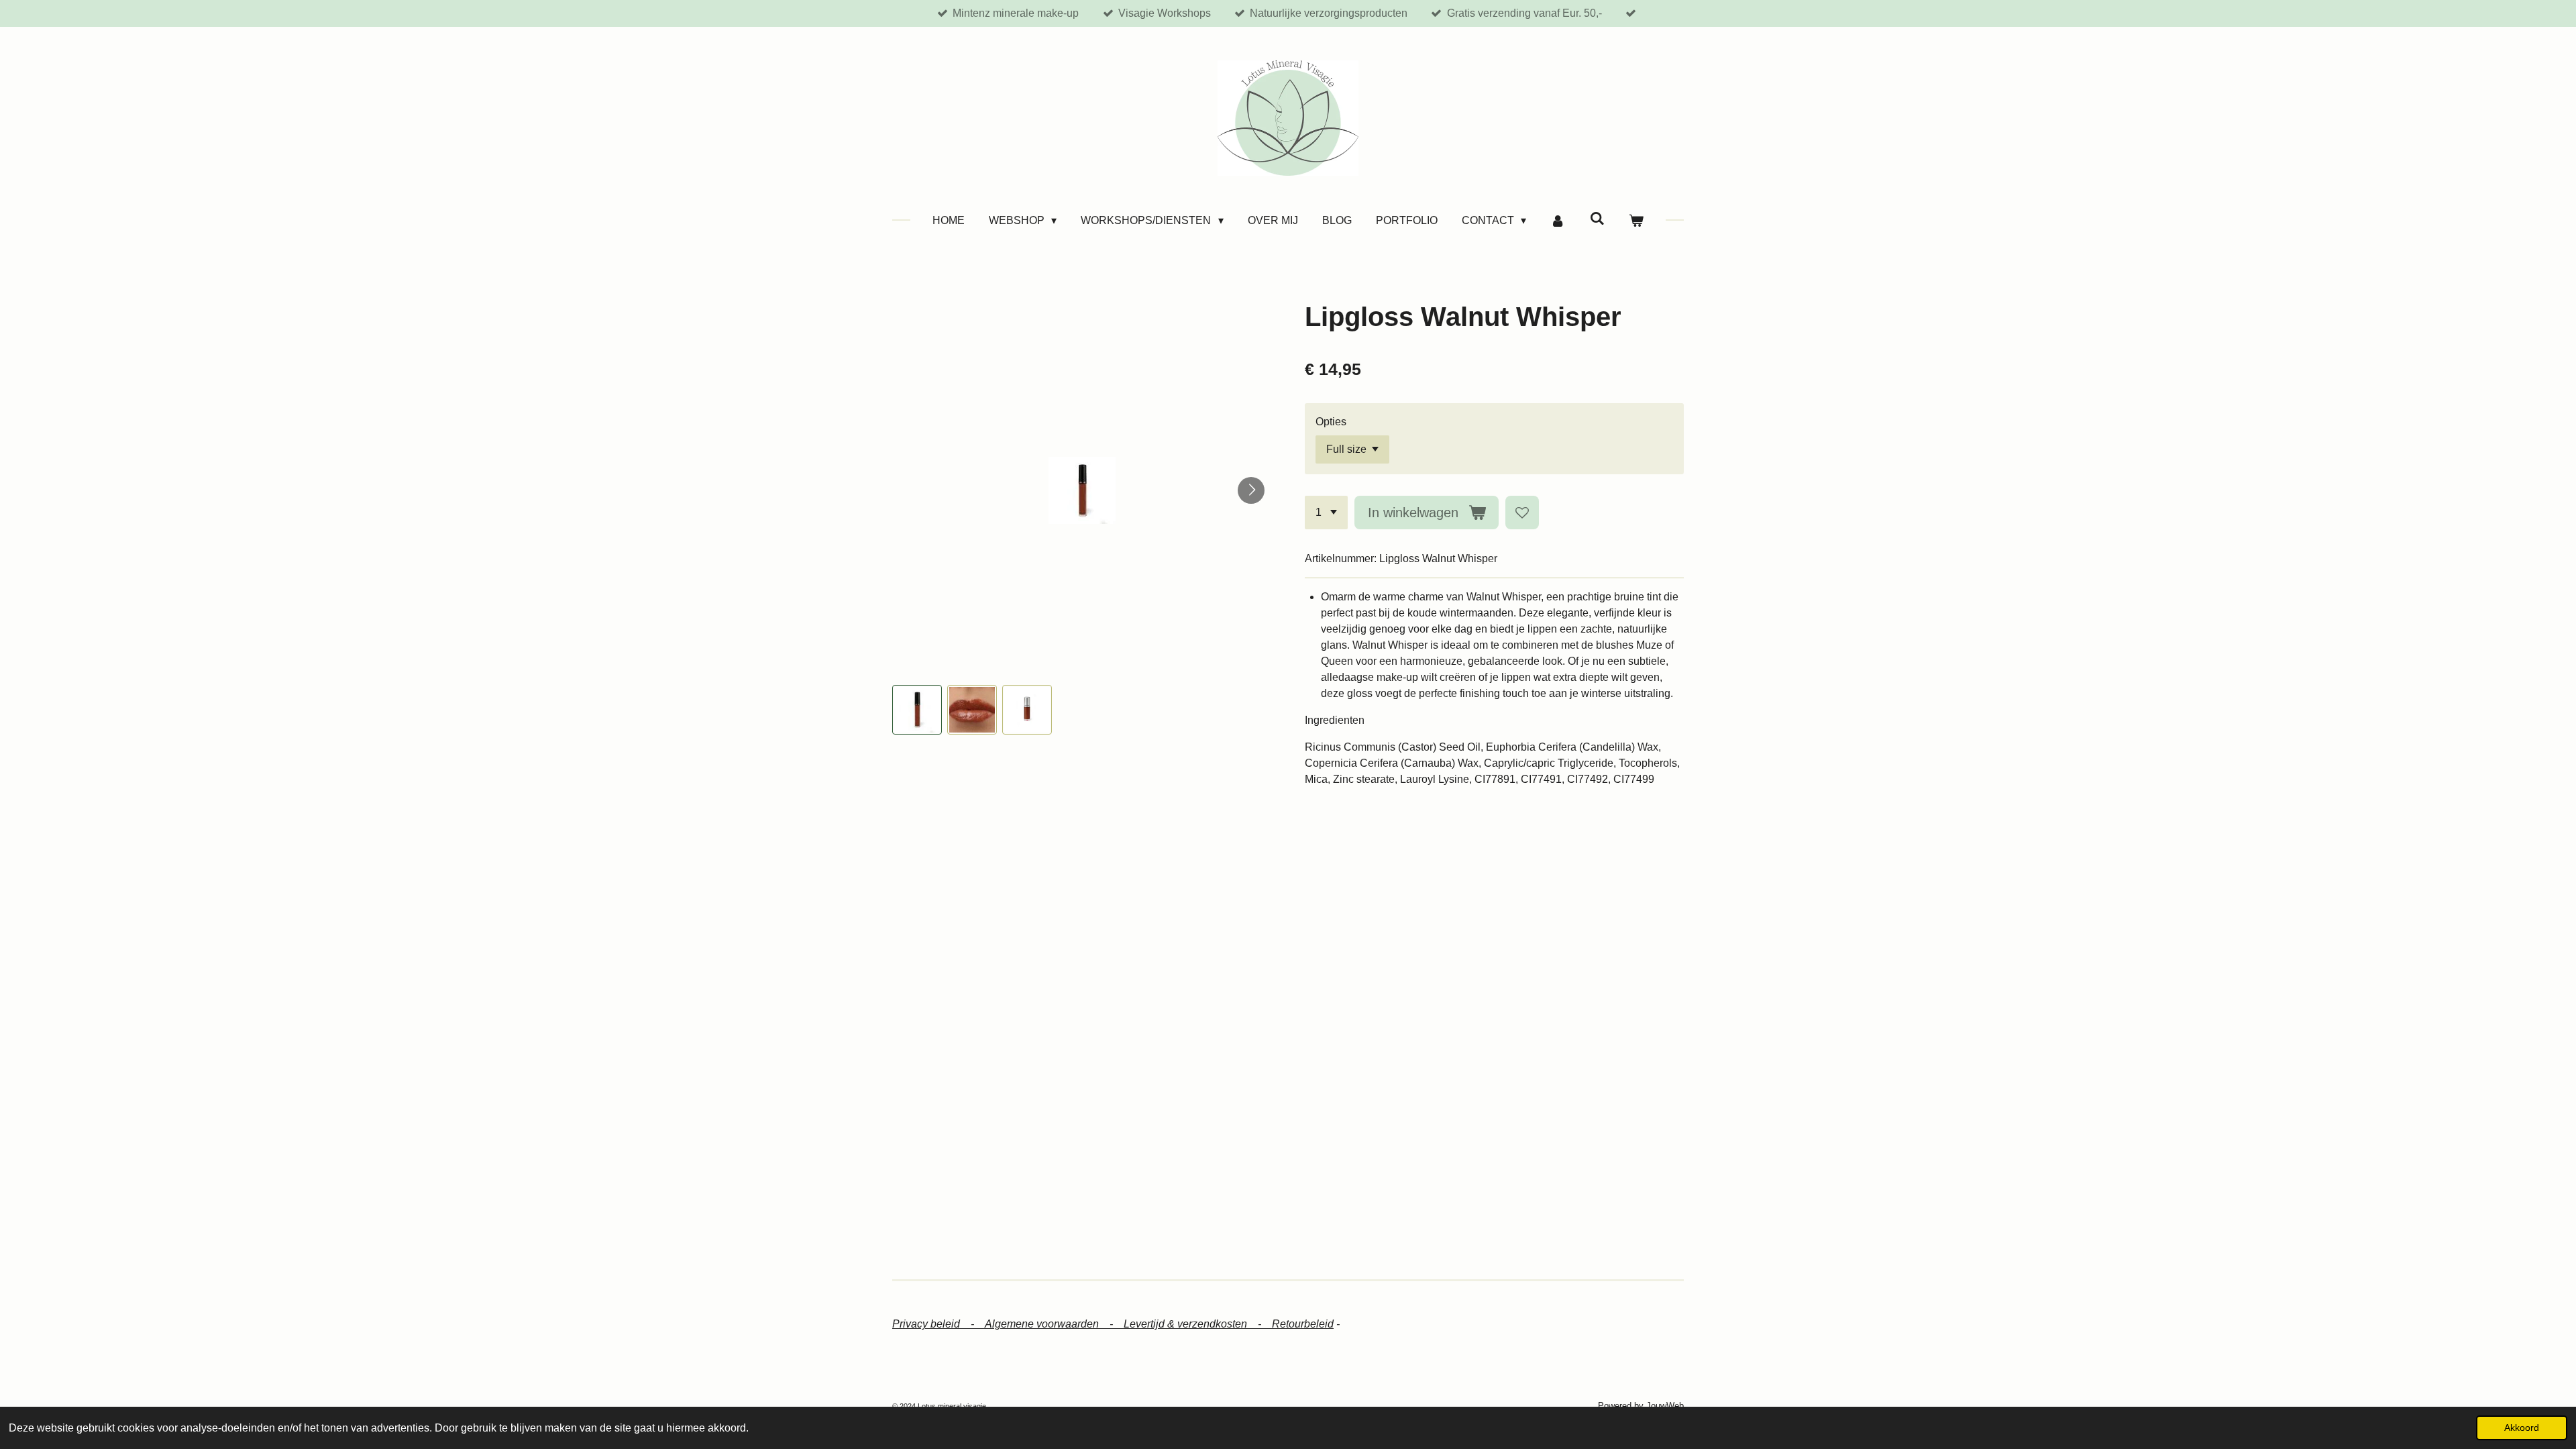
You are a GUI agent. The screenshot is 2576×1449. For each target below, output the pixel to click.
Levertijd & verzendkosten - (1198, 1324)
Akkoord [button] (2522, 1428)
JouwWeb (1665, 1406)
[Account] (1558, 221)
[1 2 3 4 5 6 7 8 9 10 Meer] (1326, 513)
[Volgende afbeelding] (1251, 490)
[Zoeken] (1597, 219)
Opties (1331, 422)
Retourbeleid (1303, 1324)
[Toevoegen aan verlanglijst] (1522, 513)
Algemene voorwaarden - (1054, 1324)
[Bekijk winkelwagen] (1636, 221)
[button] (917, 710)
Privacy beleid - (938, 1324)
